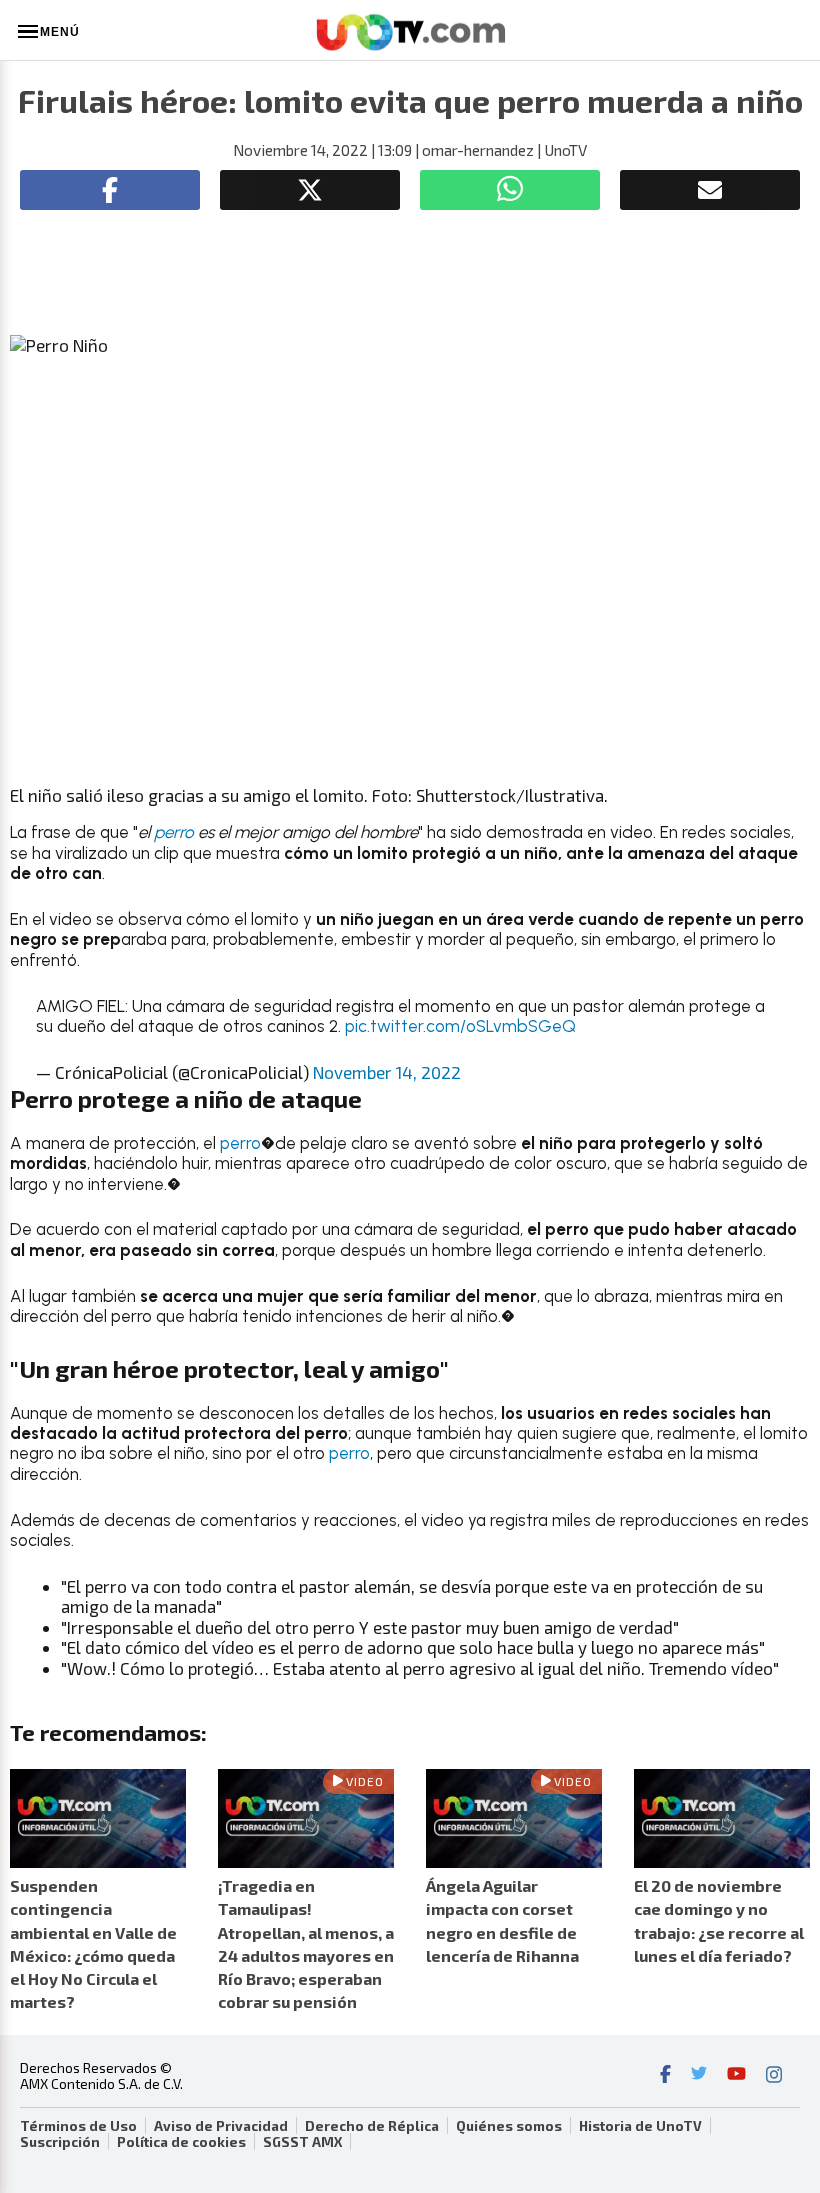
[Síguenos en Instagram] (774, 2076)
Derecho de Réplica (372, 2126)
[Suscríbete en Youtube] (736, 2076)
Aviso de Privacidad (221, 2126)
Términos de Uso (78, 2126)
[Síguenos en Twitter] (699, 2076)
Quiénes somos (509, 2126)
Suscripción (60, 2142)
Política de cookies (181, 2142)
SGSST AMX (302, 2142)
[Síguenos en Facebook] (665, 2076)
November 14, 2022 (387, 1072)
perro (174, 832)
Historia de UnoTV (640, 2126)
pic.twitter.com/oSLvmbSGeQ (460, 1026)
